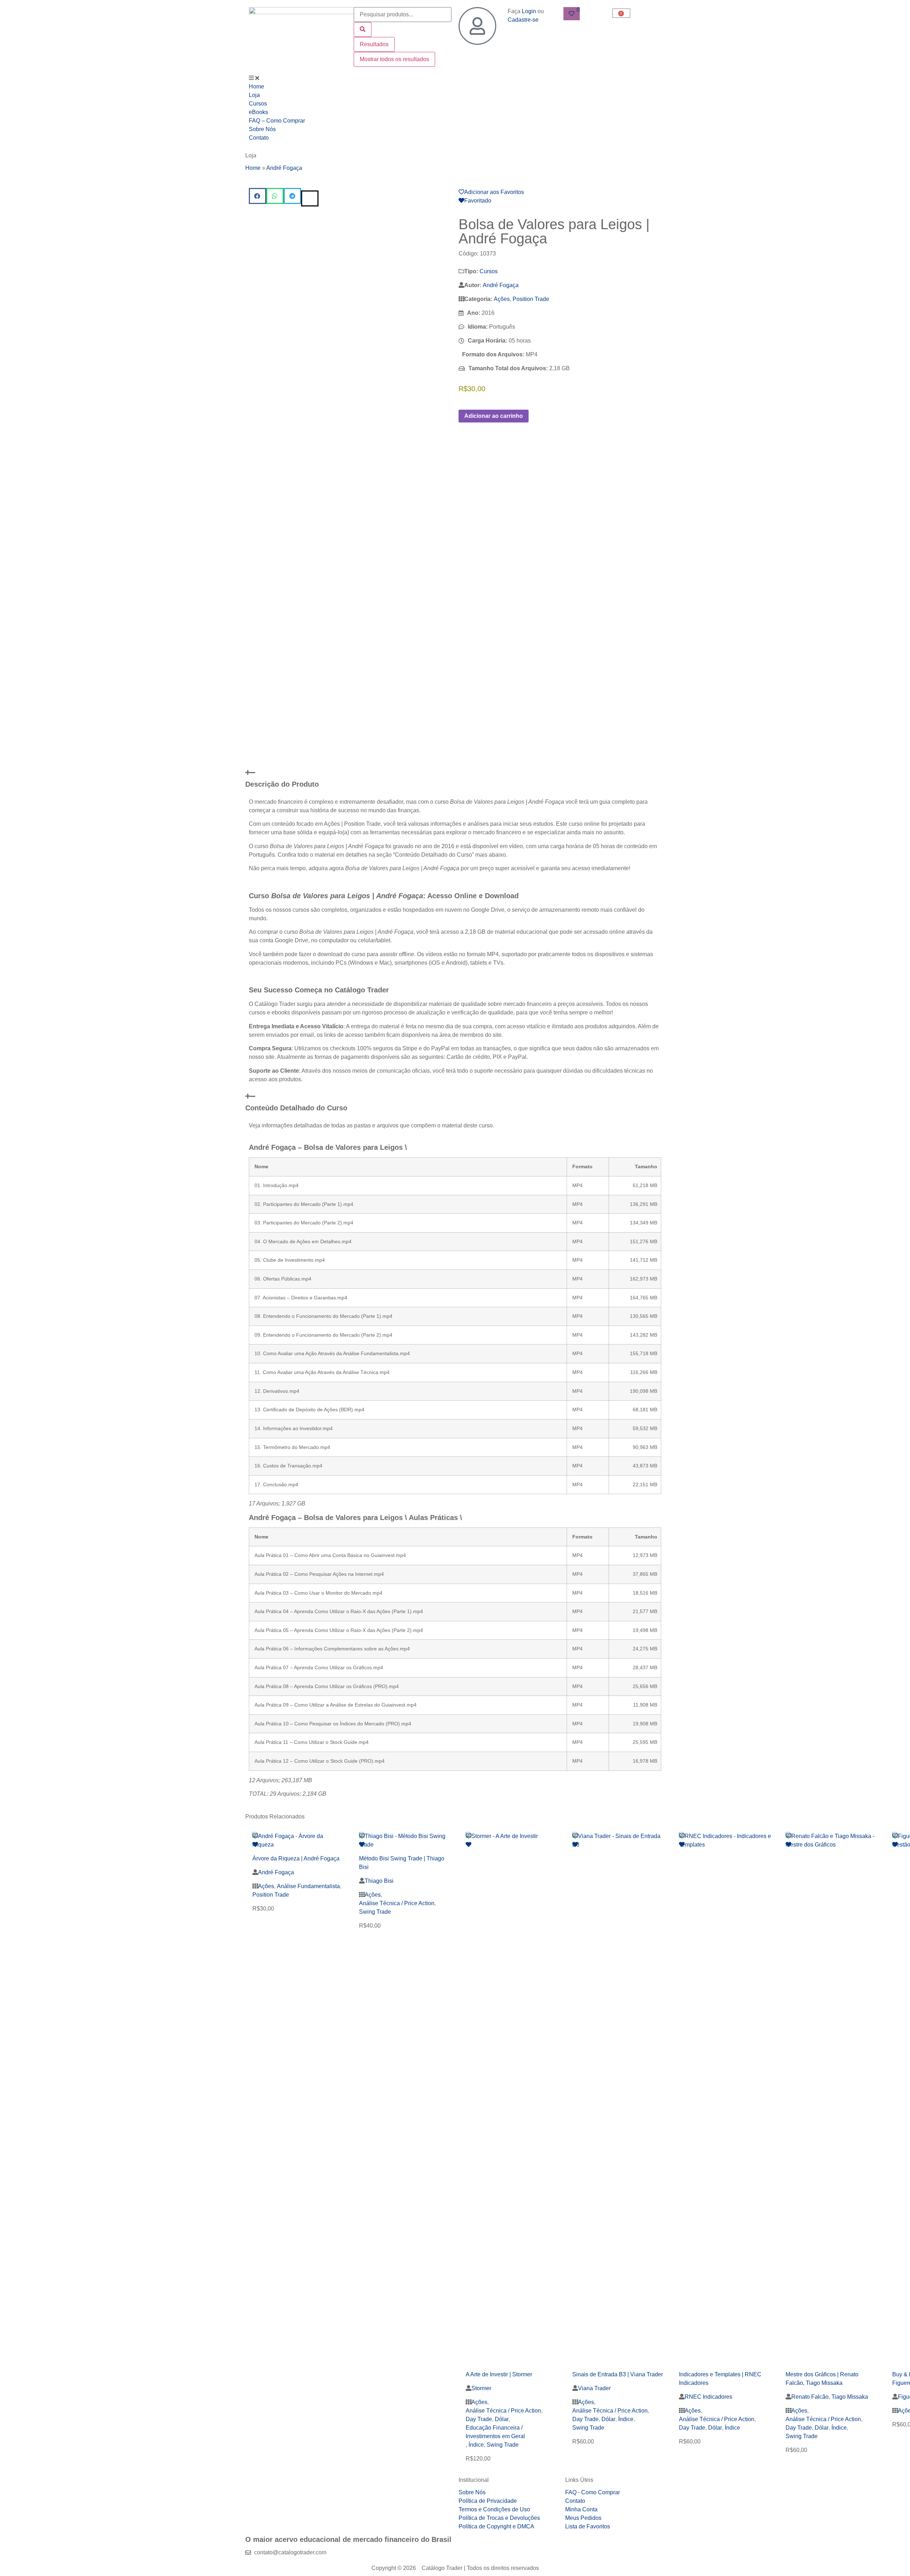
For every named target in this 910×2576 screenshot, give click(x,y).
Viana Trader (594, 2388)
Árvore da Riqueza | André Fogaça (296, 1858)
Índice (476, 2445)
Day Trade (479, 2419)
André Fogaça (284, 168)
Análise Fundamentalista (308, 1886)
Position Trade (531, 299)
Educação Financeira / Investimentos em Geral (495, 2432)
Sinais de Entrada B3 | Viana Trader (618, 2374)
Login (529, 11)
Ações (502, 299)
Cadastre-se (523, 20)
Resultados (374, 44)
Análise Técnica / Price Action (397, 1903)
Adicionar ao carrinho (494, 416)
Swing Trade (375, 1912)
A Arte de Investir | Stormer (499, 2374)
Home (253, 168)
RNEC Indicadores (708, 2397)
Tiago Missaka (850, 2397)
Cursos (489, 271)
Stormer (481, 2388)
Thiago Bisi (379, 1881)
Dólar (502, 2419)
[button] (258, 196)
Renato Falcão (810, 2397)
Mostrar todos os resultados (394, 59)
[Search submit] (363, 29)
